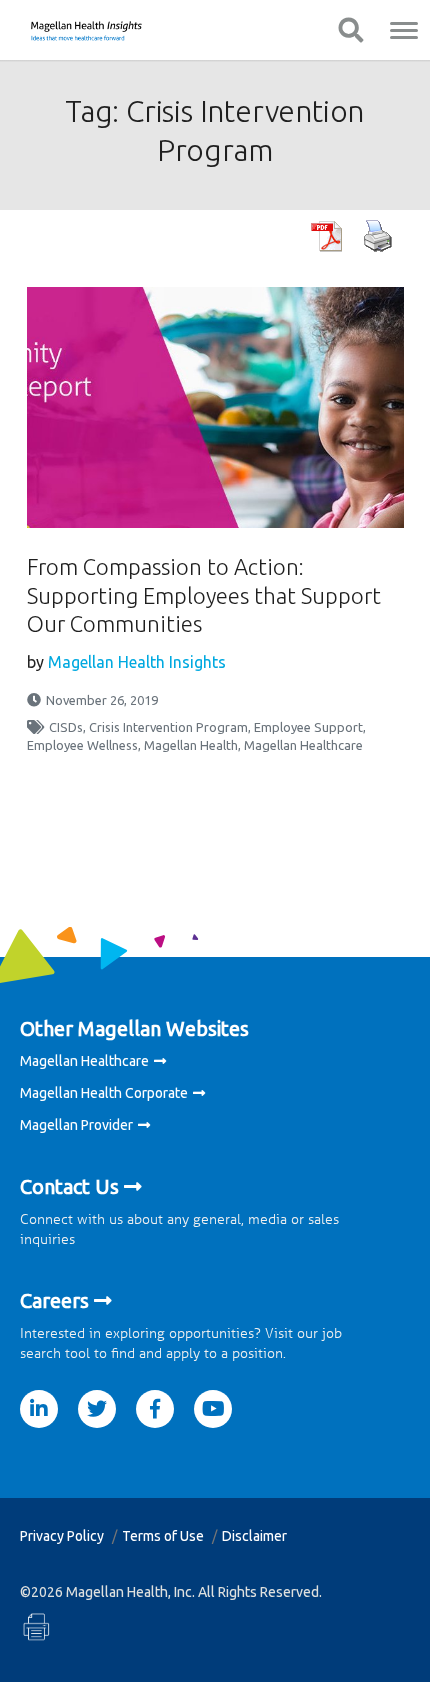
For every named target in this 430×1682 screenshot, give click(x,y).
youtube (213, 1409)
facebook (155, 1409)
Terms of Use (163, 1536)
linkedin (39, 1409)
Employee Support (308, 727)
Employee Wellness (82, 745)
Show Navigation (350, 30)
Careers (54, 1300)
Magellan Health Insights (137, 662)
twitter (97, 1409)
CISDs (66, 727)
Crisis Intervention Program (168, 727)
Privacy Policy (62, 1536)
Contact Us (69, 1186)
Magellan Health (191, 745)
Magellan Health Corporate (104, 1093)
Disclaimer (254, 1536)
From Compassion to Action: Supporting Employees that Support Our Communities (204, 595)
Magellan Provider (76, 1125)
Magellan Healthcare (303, 745)
